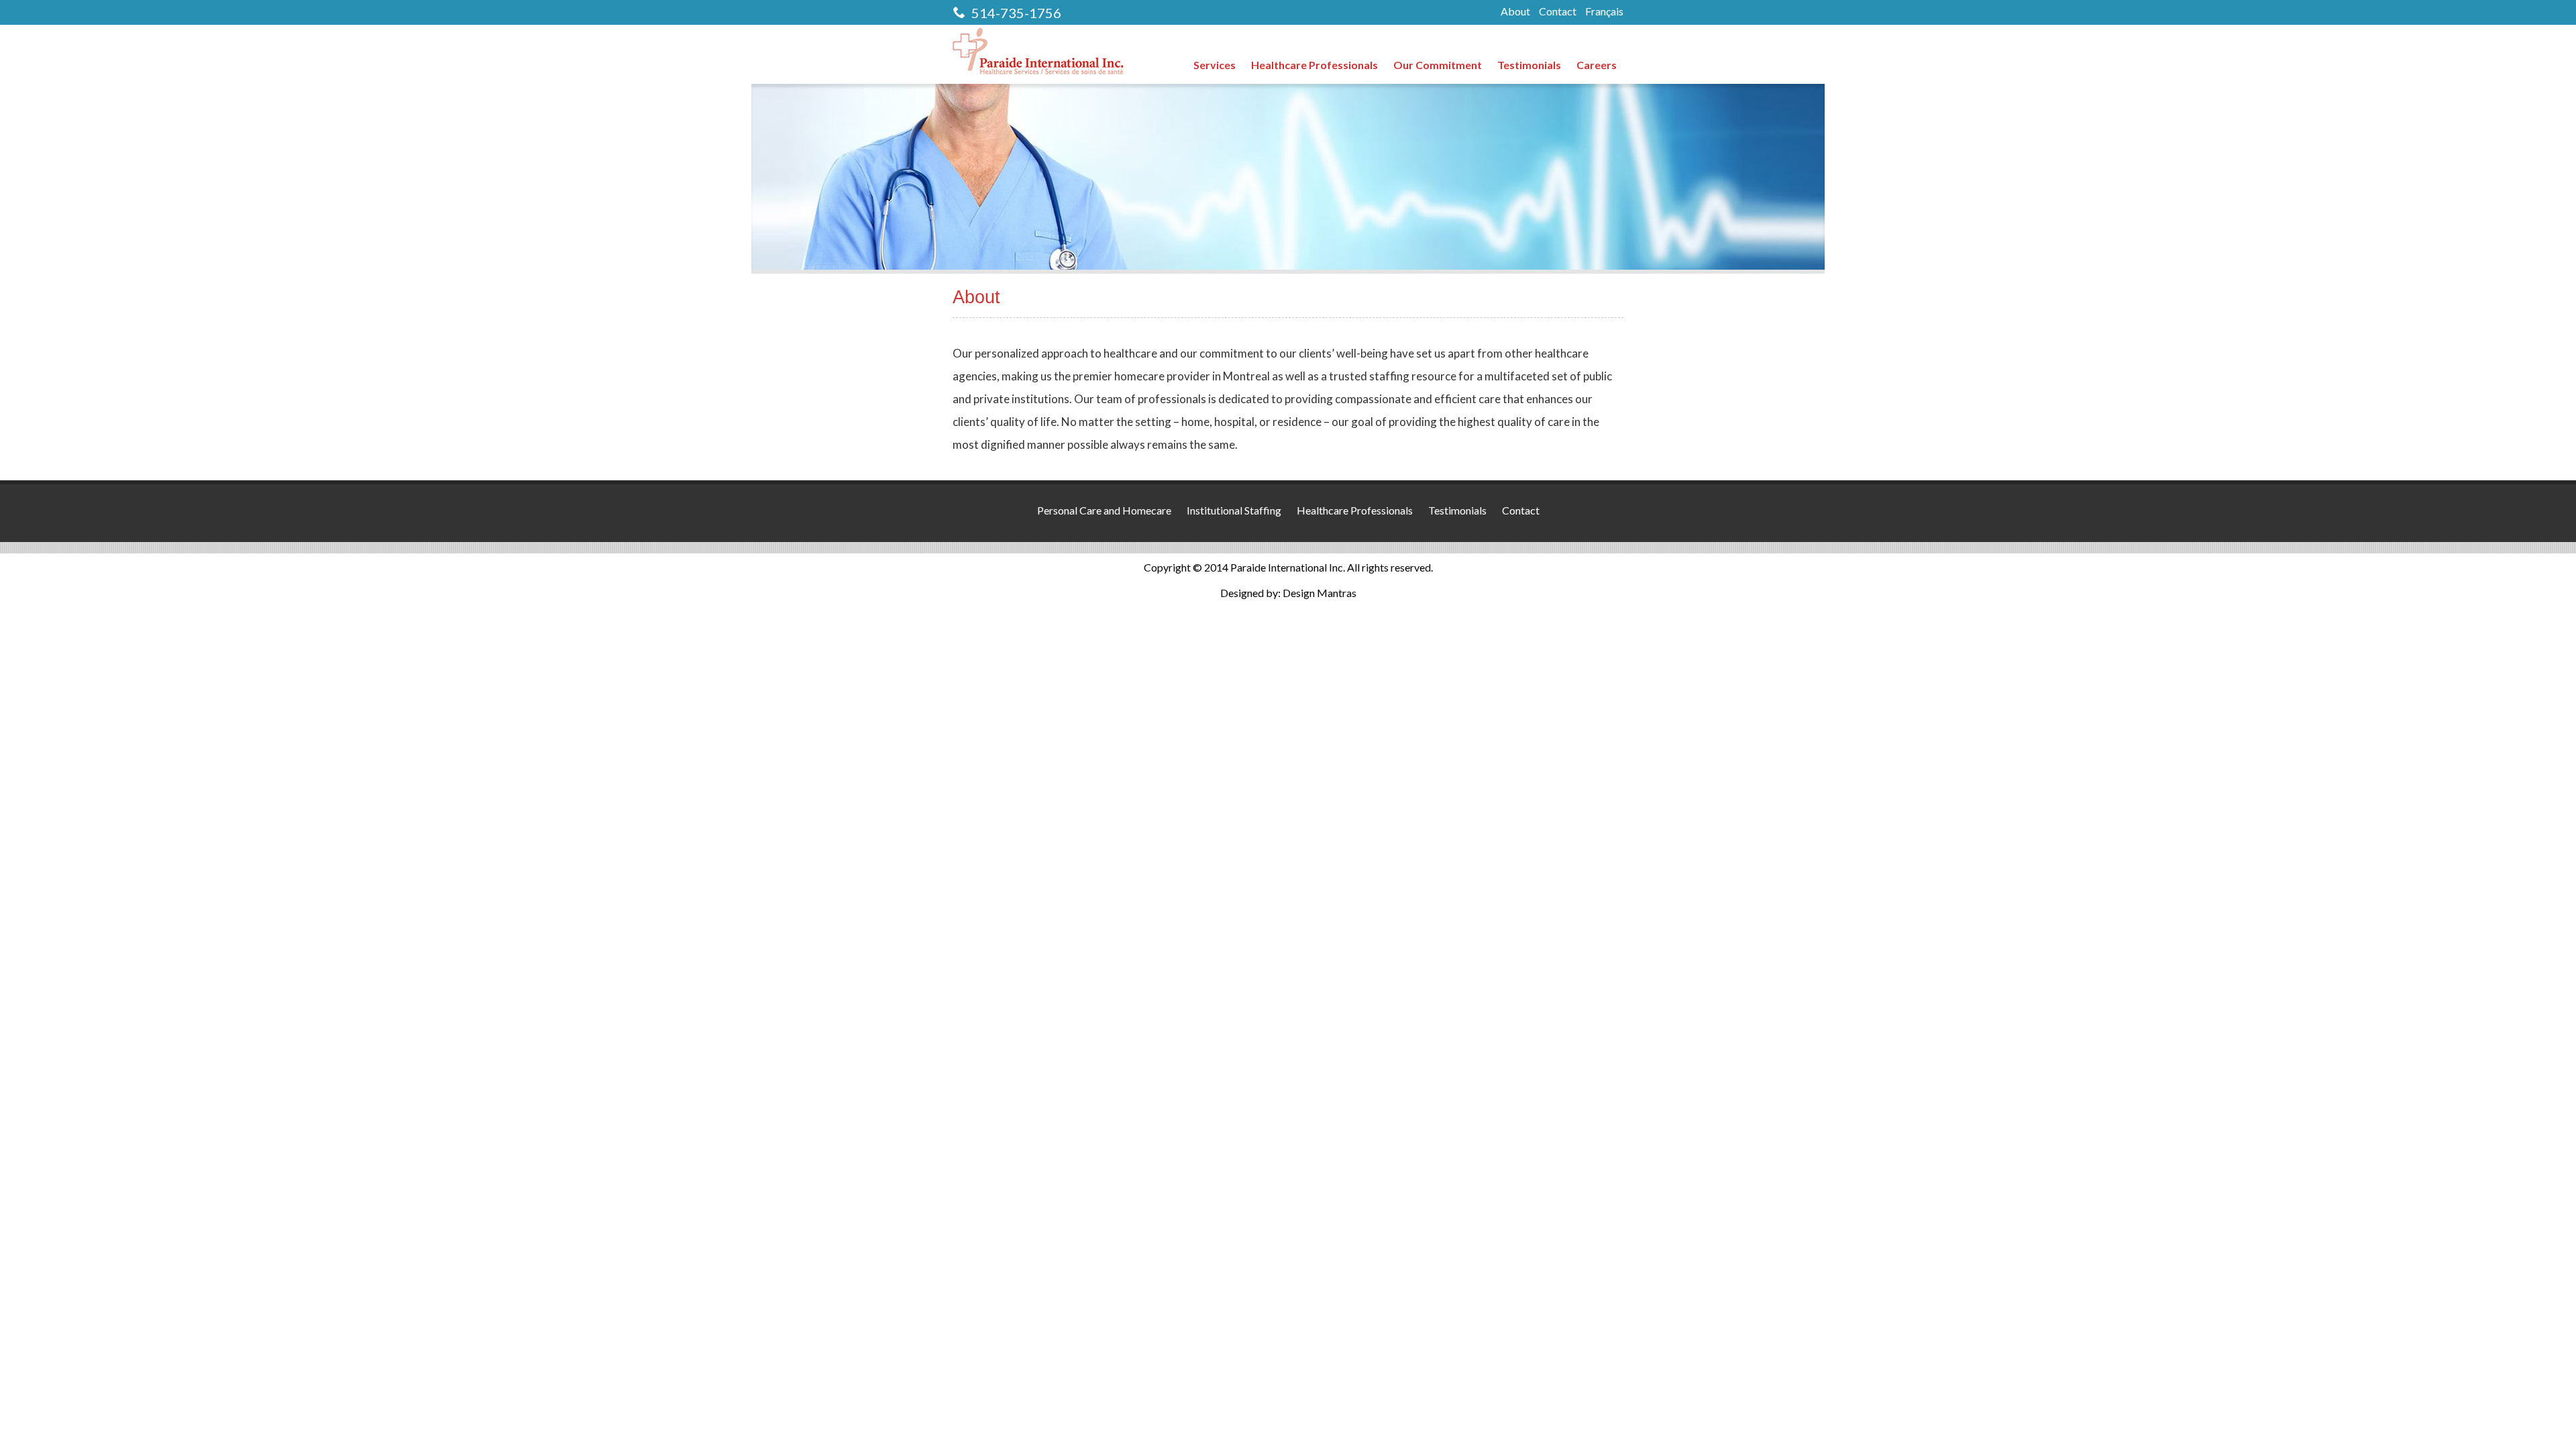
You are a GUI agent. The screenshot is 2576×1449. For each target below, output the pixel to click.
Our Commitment (1438, 65)
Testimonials (1529, 65)
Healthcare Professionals (1314, 65)
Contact (1558, 11)
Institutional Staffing (1234, 510)
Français (1604, 11)
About (1515, 11)
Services (1215, 65)
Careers (1597, 65)
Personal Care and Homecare (1104, 510)
